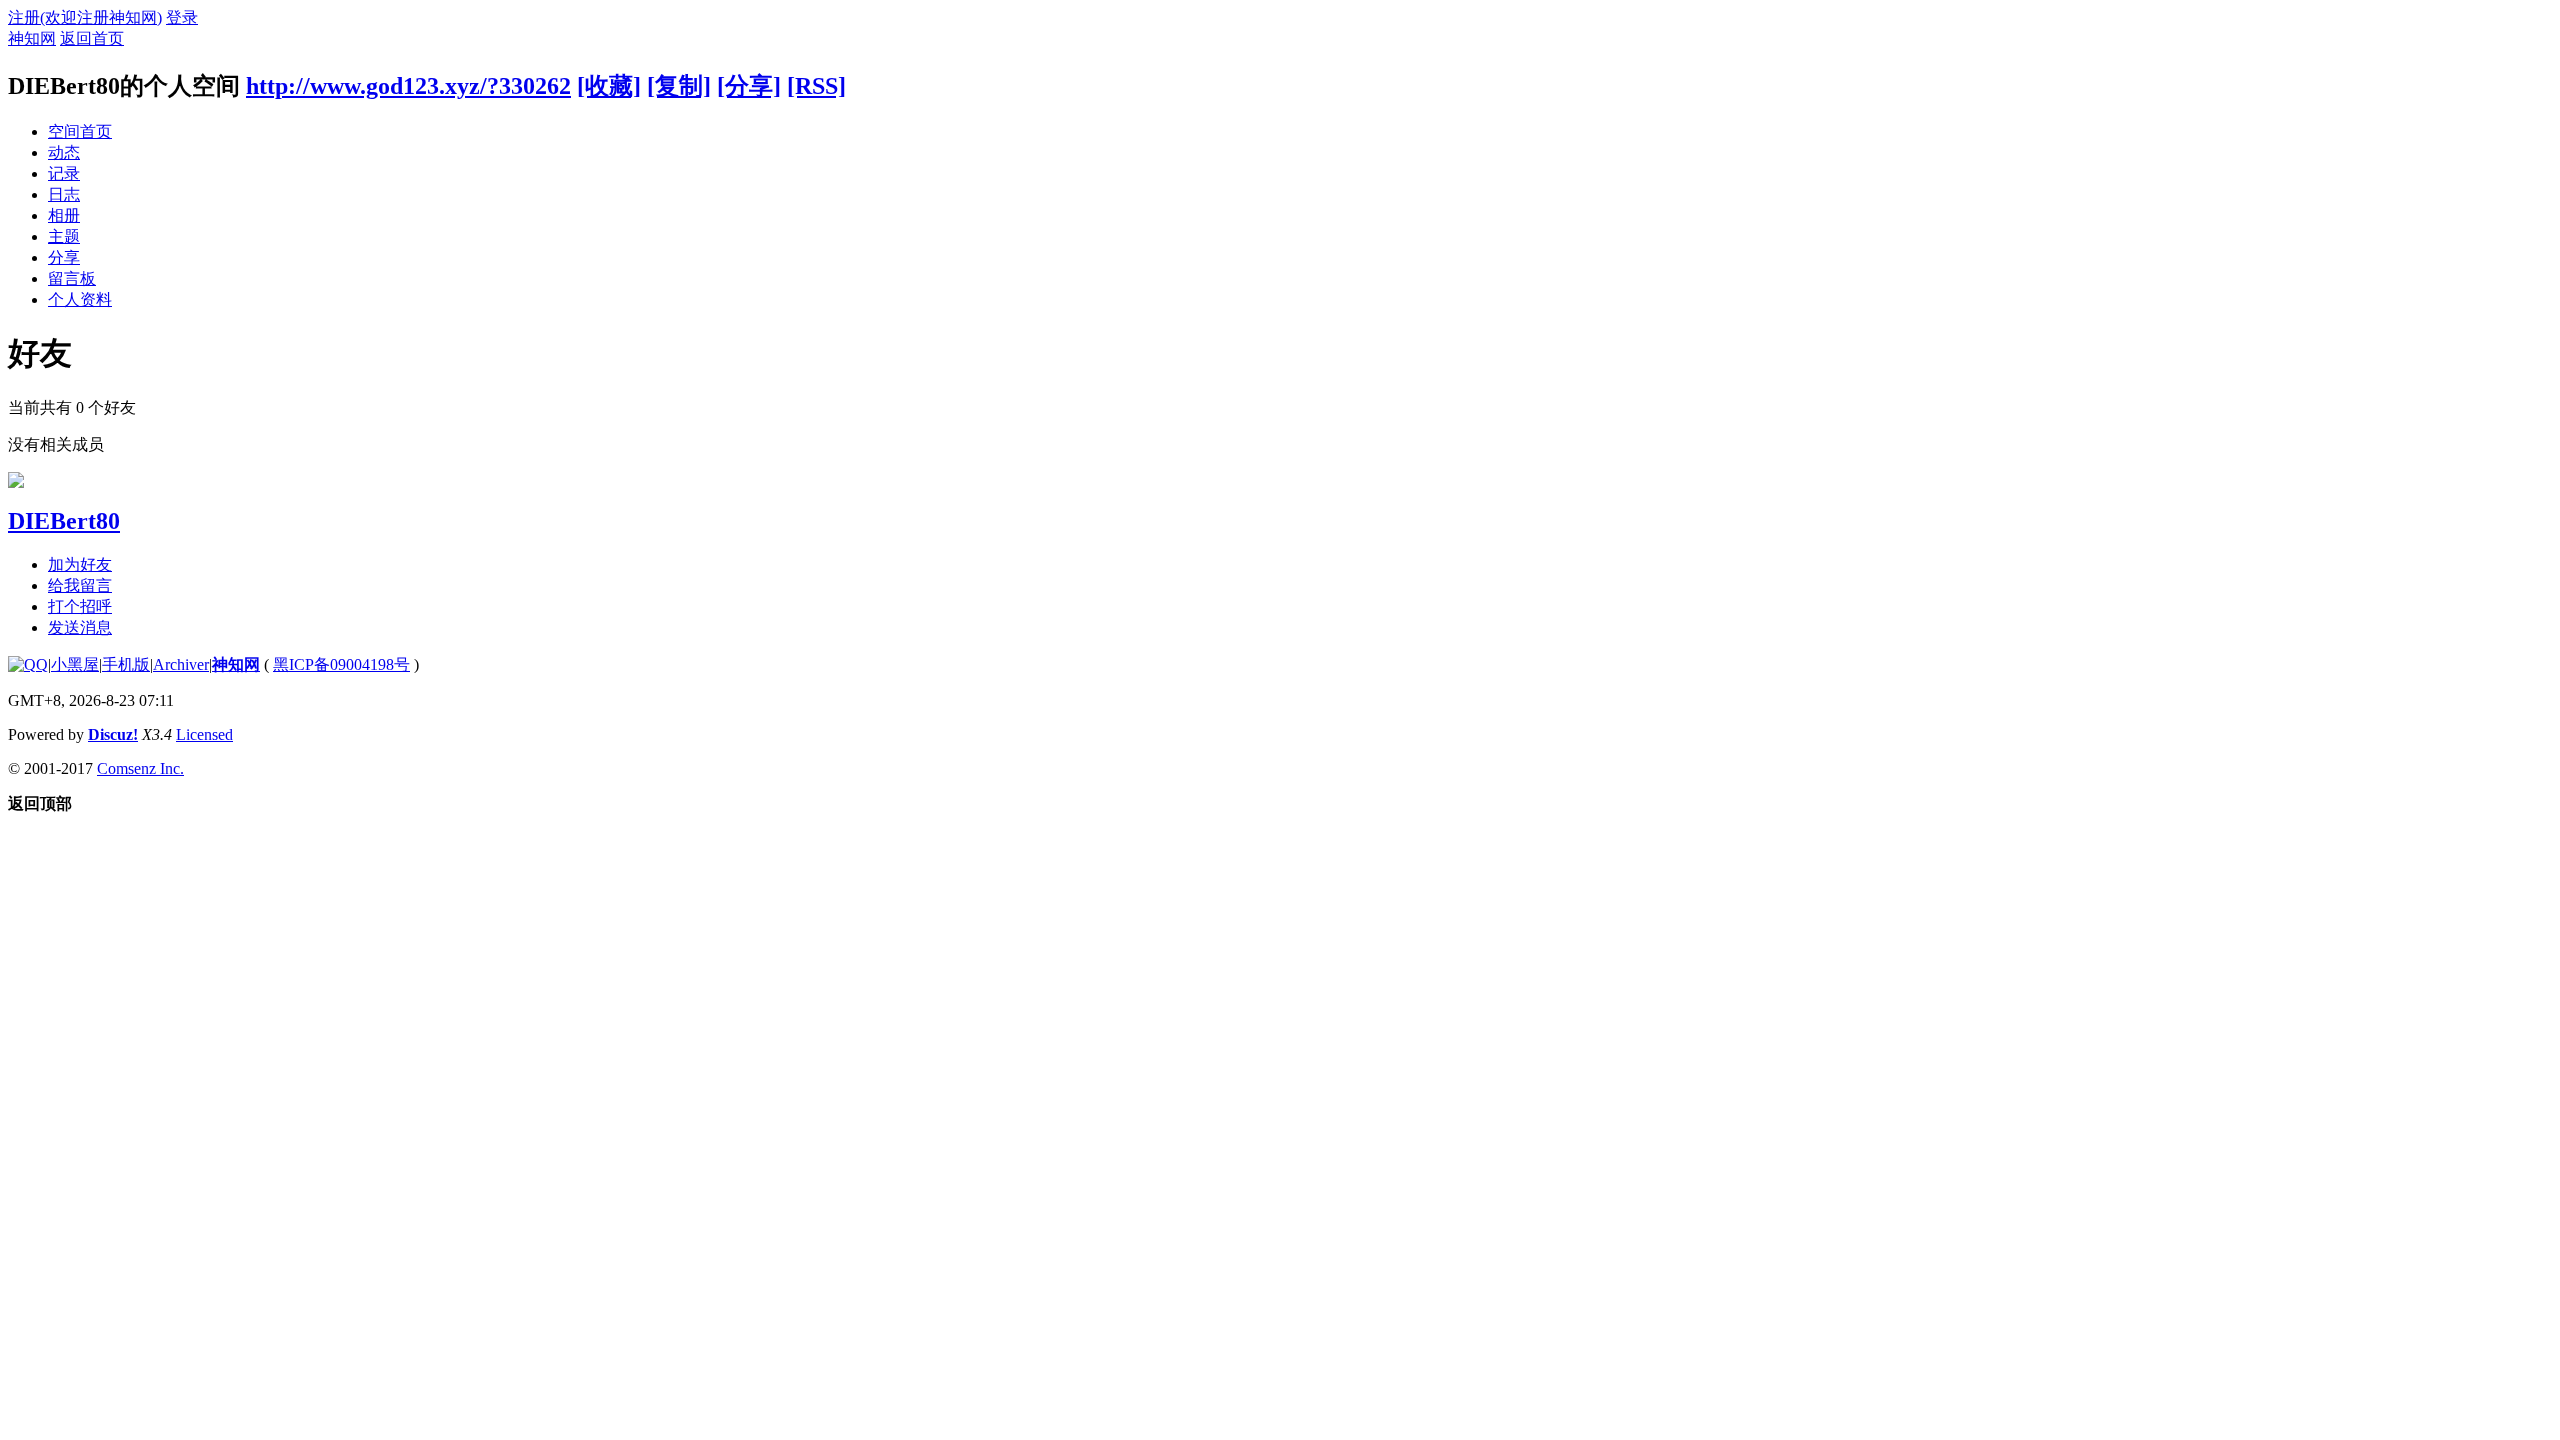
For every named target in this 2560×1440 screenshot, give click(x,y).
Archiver (181, 664)
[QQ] (28, 664)
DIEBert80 (64, 521)
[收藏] (609, 86)
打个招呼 (80, 606)
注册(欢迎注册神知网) (85, 17)
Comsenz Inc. (140, 768)
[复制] (679, 86)
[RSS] (816, 86)
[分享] (749, 86)
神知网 (32, 38)
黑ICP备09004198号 (341, 664)
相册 (64, 215)
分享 (64, 257)
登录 (182, 17)
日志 (64, 194)
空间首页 (80, 131)
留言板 (72, 278)
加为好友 (80, 564)
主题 (64, 236)
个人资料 (80, 299)
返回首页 (92, 38)
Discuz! (113, 734)
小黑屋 (75, 664)
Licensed (204, 734)
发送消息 (80, 627)
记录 (64, 173)
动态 (64, 152)
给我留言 (80, 585)
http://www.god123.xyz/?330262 (408, 86)
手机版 (126, 664)
